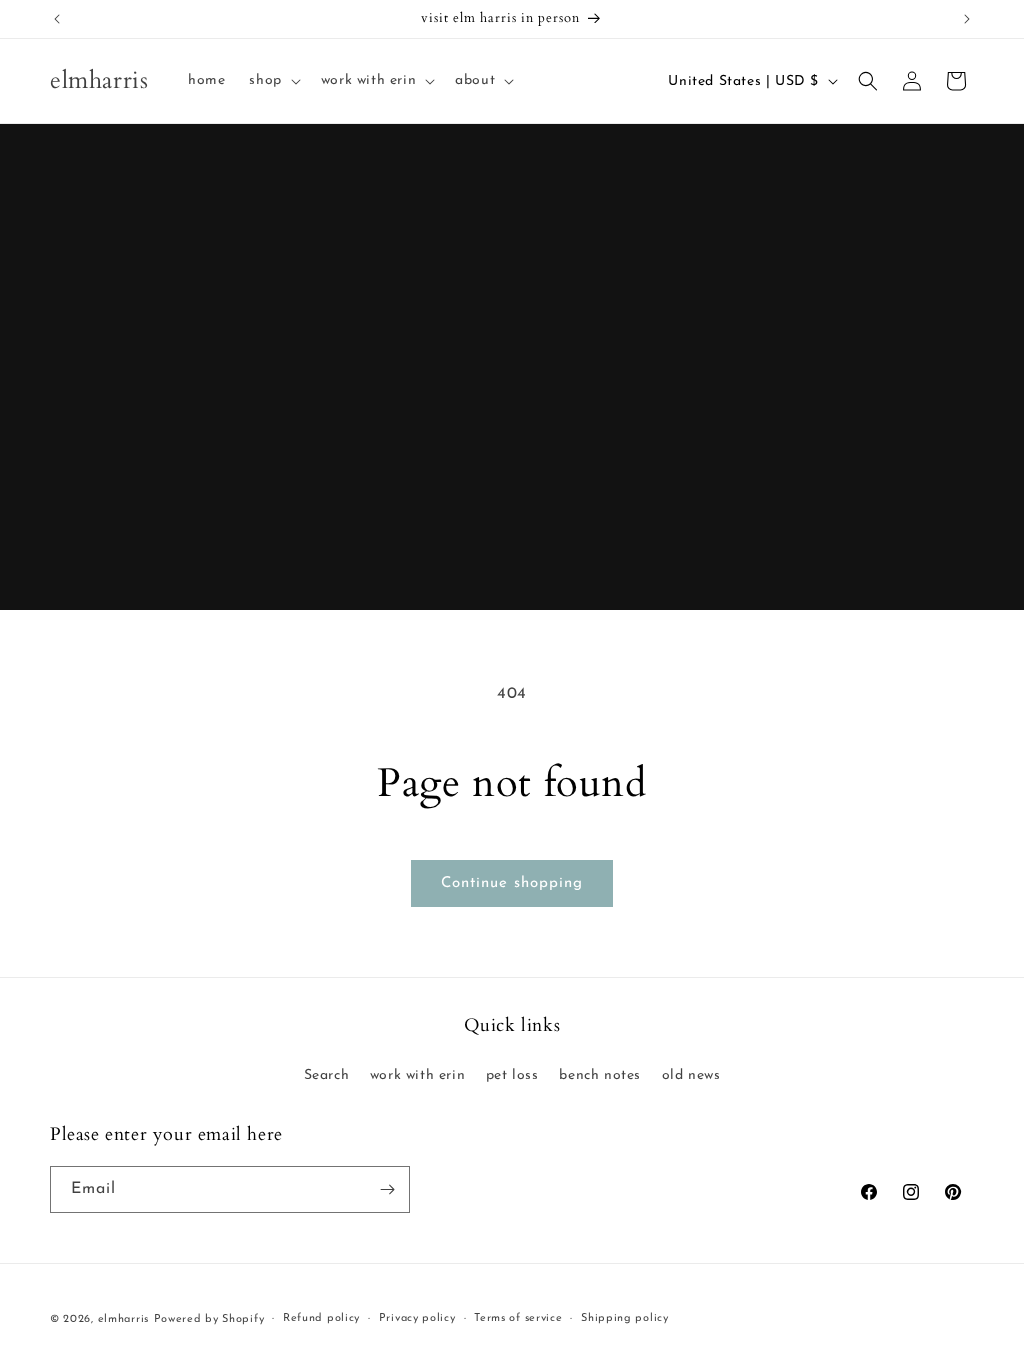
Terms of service (518, 1318)
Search (327, 1075)
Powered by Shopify (209, 1319)
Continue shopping (512, 883)
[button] (272, 81)
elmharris (123, 1319)
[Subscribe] (387, 1189)
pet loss (512, 1075)
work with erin (417, 1075)
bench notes (600, 1075)
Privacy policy (417, 1318)
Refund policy (321, 1318)
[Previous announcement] (57, 19)
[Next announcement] (967, 19)
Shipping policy (625, 1318)
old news (691, 1075)
